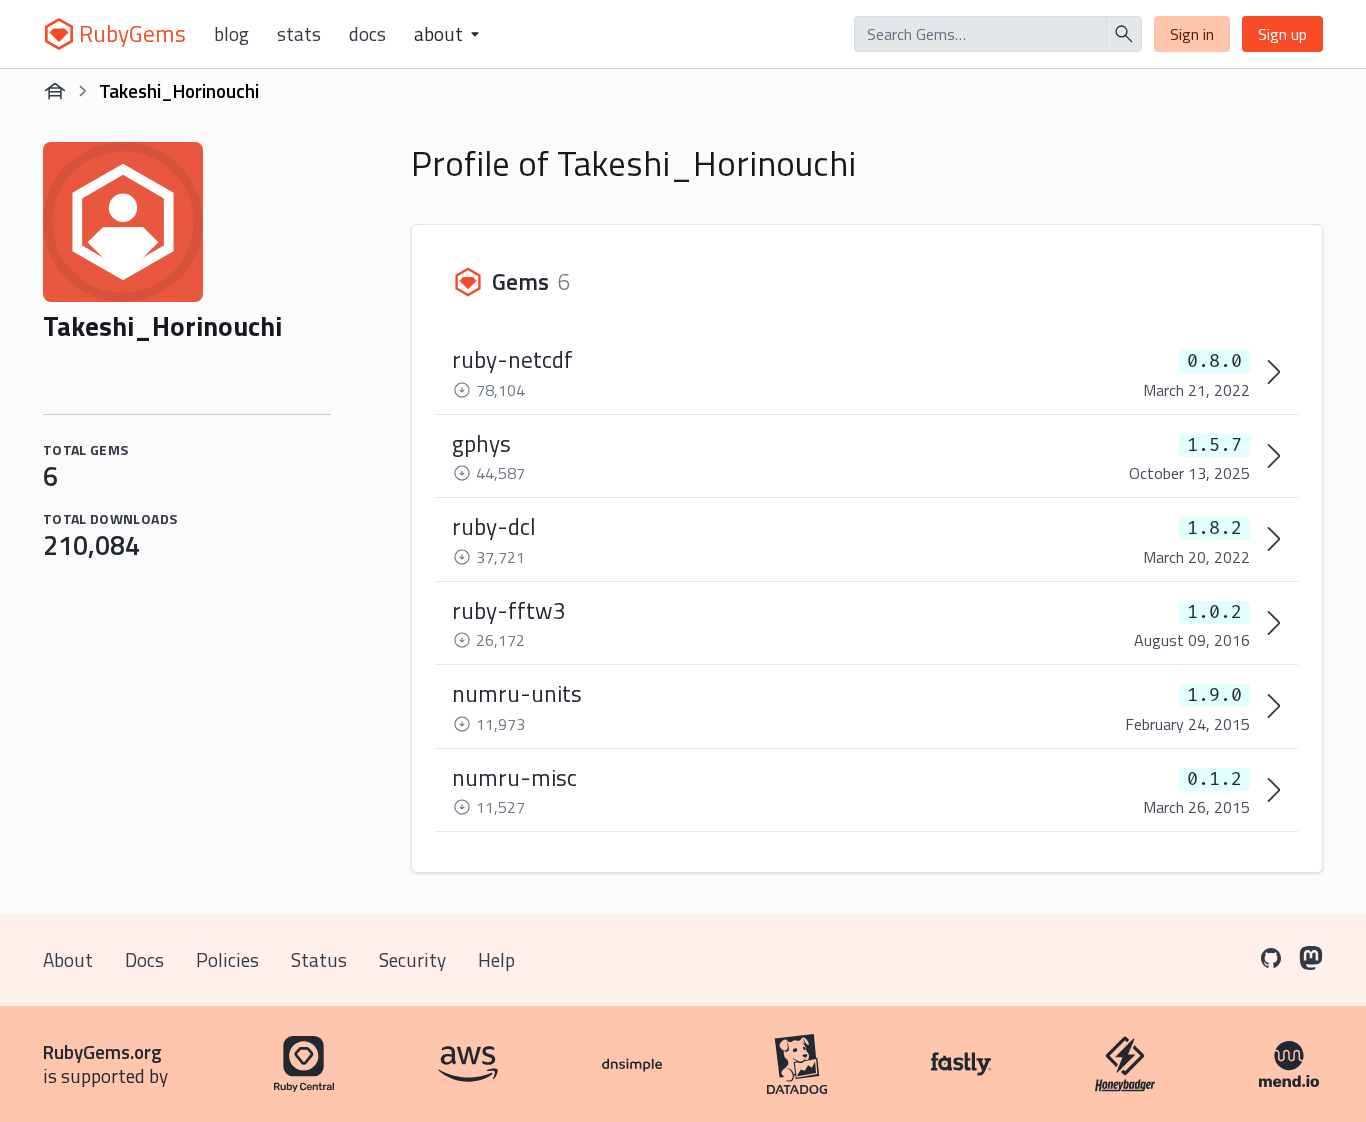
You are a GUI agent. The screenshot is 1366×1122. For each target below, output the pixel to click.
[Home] (55, 91)
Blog (231, 34)
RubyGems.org (102, 1051)
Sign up (1282, 34)
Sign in (1192, 34)
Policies (227, 959)
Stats (299, 34)
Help (496, 959)
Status (319, 959)
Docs (367, 34)
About (68, 959)
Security (412, 959)
